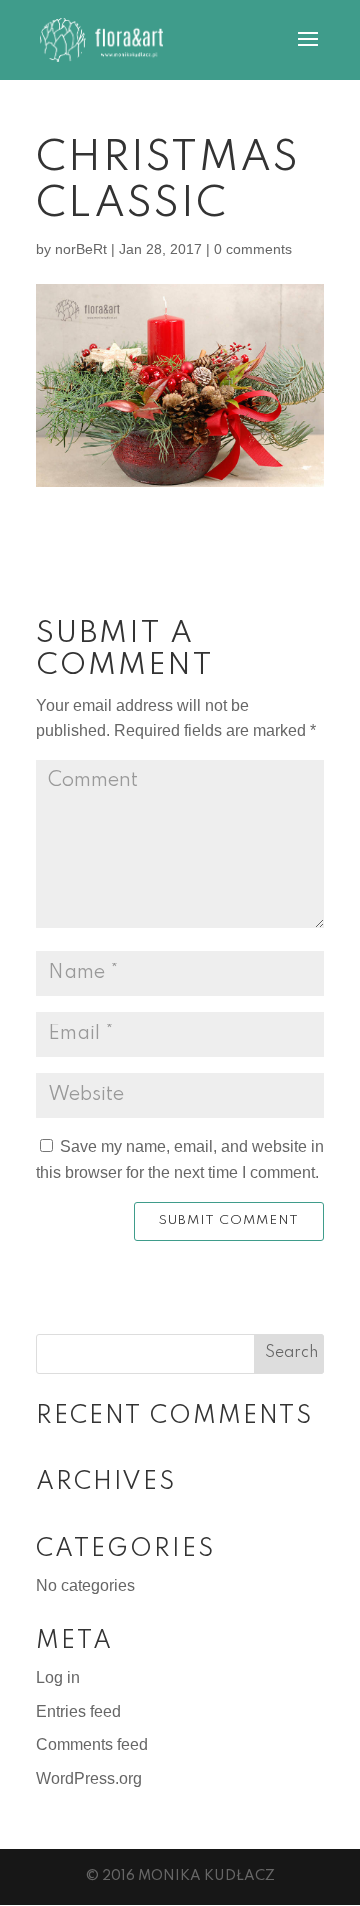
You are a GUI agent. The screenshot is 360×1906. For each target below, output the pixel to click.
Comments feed (92, 1744)
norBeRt (81, 249)
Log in (58, 1677)
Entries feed (78, 1711)
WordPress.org (89, 1778)
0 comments (253, 249)
